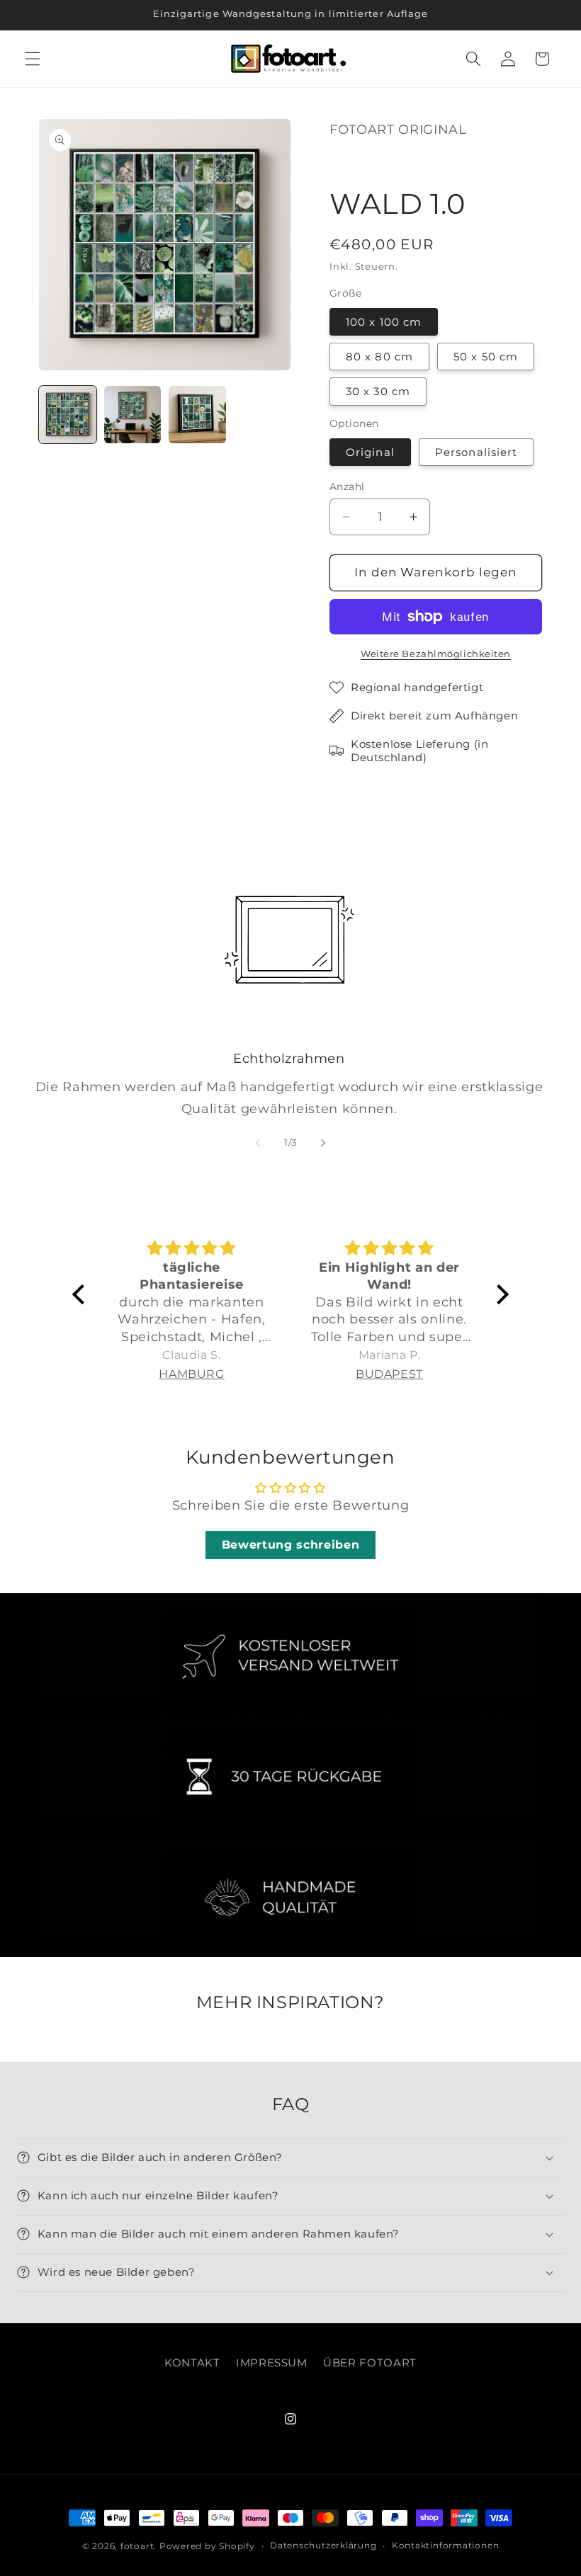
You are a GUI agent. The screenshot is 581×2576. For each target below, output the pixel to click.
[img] (192, 1248)
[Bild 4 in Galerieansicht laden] (197, 415)
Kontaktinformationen (445, 2545)
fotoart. (139, 2546)
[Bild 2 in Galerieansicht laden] (133, 415)
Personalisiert (476, 452)
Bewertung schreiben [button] (291, 1545)
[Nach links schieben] (258, 1143)
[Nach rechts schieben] (323, 1143)
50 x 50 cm (486, 357)
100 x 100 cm (384, 322)
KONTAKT (192, 2363)
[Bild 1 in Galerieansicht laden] (68, 415)
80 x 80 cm (379, 357)
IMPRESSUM (272, 2363)
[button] (33, 59)
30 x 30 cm (378, 391)
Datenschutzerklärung (323, 2545)
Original (370, 452)
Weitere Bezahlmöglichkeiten (436, 654)
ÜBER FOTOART (370, 2363)
